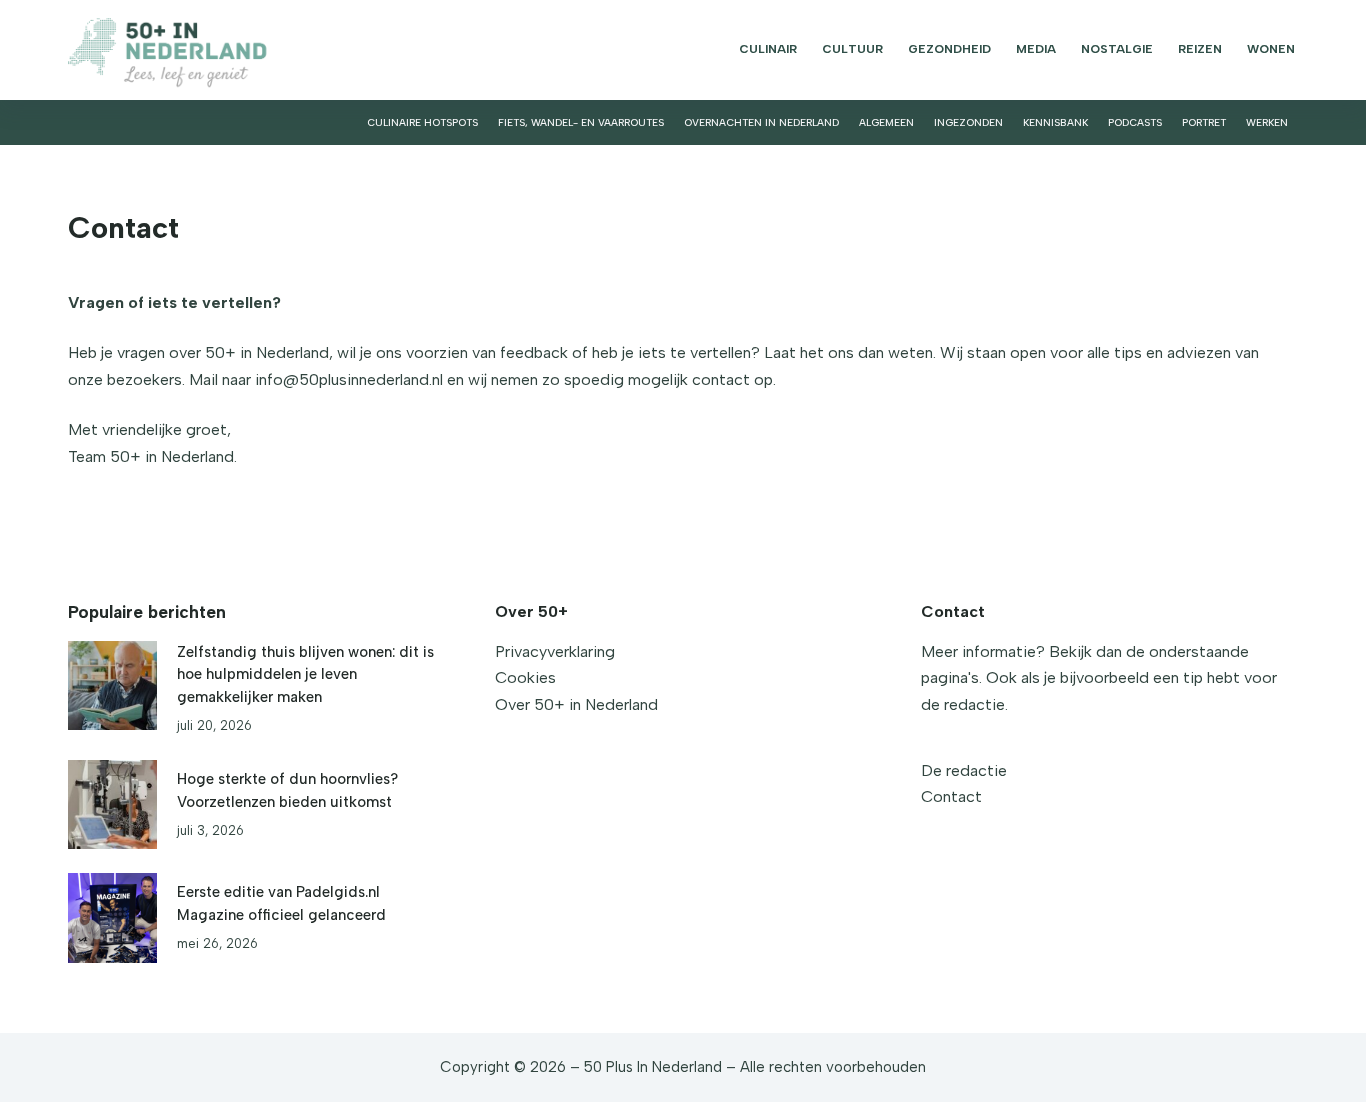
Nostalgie (1117, 49)
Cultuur (852, 49)
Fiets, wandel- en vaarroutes (581, 122)
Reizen (1200, 49)
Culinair (768, 49)
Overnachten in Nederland (761, 122)
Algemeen (886, 122)
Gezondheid (949, 49)
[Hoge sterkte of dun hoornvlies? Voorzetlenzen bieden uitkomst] (112, 804)
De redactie (964, 770)
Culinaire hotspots (422, 122)
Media (1036, 49)
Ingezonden (968, 122)
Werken (1267, 122)
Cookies (525, 677)
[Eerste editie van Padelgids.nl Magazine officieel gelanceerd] (112, 917)
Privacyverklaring (555, 651)
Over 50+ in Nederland (576, 704)
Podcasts (1135, 122)
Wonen (1271, 49)
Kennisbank (1055, 122)
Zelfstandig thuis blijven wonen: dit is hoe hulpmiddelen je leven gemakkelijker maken (305, 674)
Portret (1204, 122)
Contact (951, 796)
